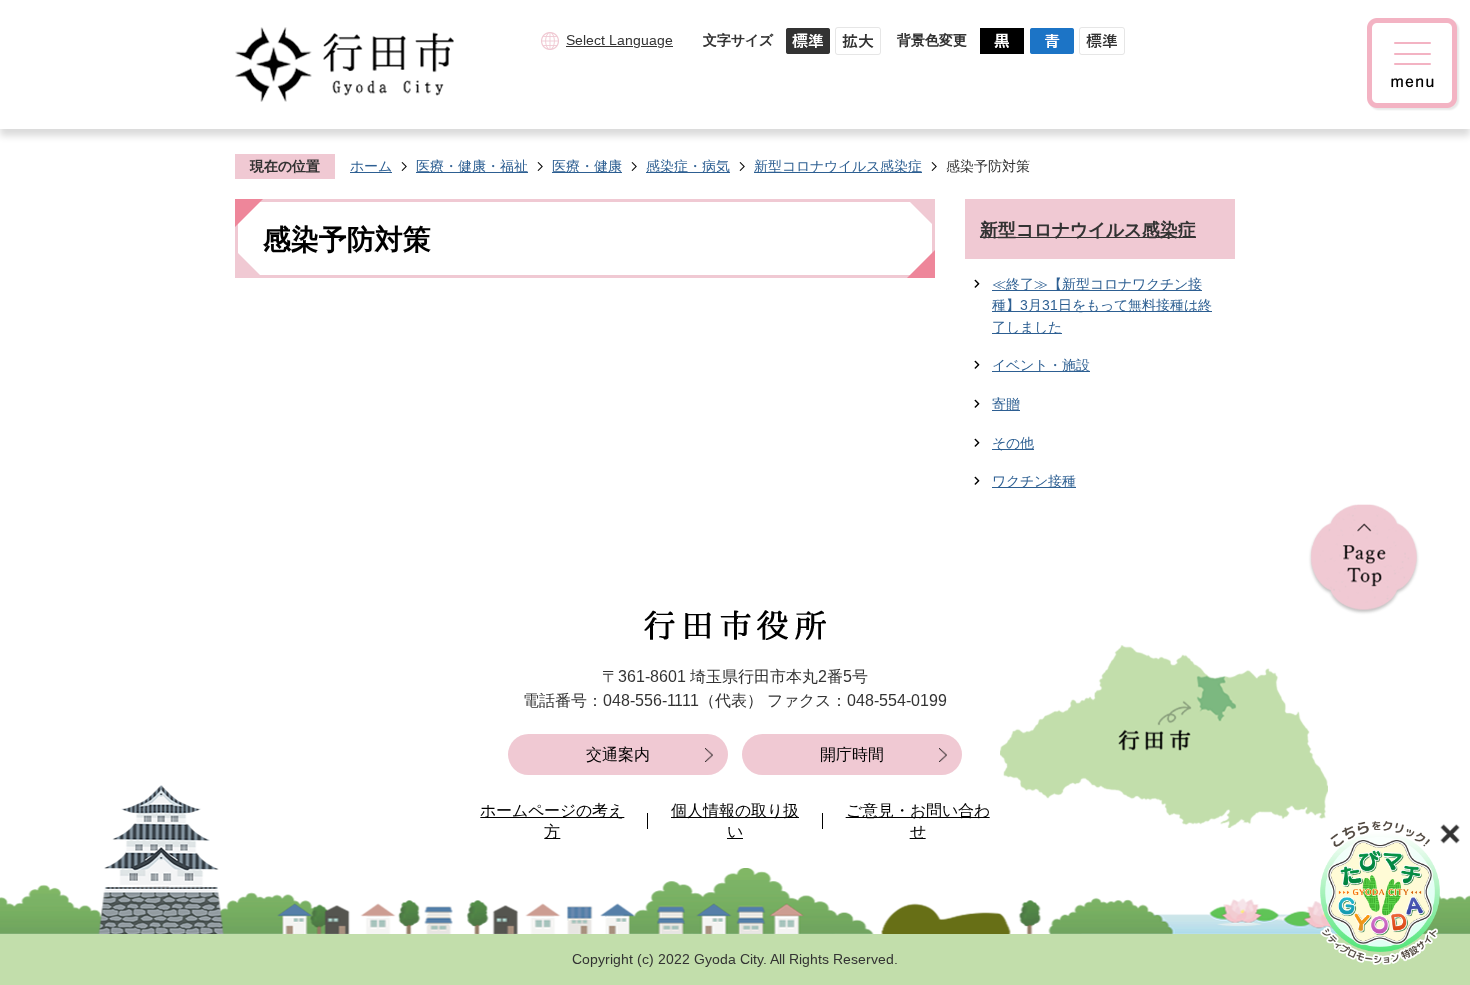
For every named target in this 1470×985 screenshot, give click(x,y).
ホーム (371, 166)
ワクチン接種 (1034, 481)
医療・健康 (587, 166)
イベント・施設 (1041, 365)
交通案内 (618, 754)
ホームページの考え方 (552, 821)
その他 (1013, 443)
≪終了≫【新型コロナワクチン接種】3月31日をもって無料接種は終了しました (1102, 305)
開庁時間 (852, 754)
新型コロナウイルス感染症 (838, 166)
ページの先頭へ (1364, 559)
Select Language (619, 40)
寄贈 (1006, 404)
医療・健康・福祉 (472, 166)
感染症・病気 (688, 166)
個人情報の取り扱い (735, 821)
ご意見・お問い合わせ (918, 821)
